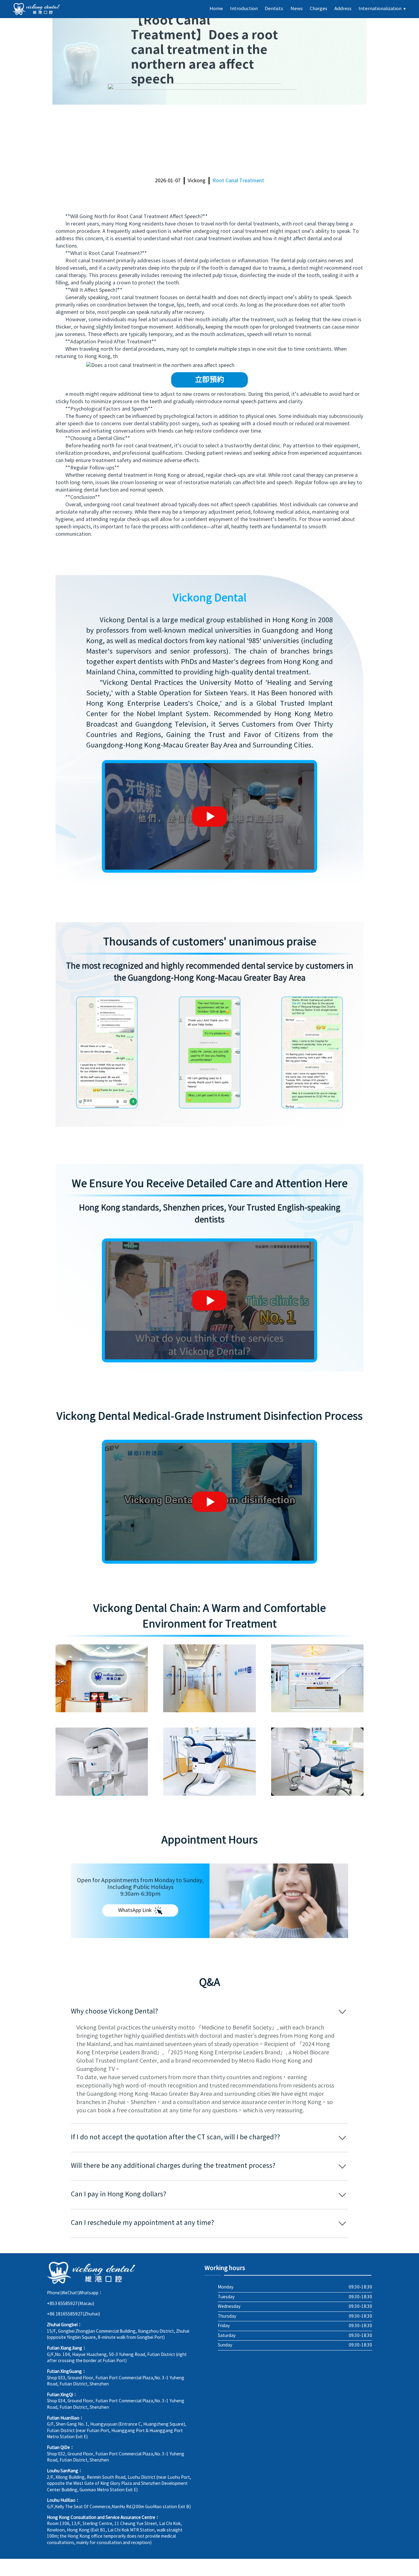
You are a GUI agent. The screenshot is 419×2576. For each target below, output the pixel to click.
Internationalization (382, 9)
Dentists (274, 9)
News (297, 9)
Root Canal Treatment (238, 181)
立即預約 (209, 380)
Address (343, 9)
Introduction (244, 9)
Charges (319, 9)
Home (216, 9)
